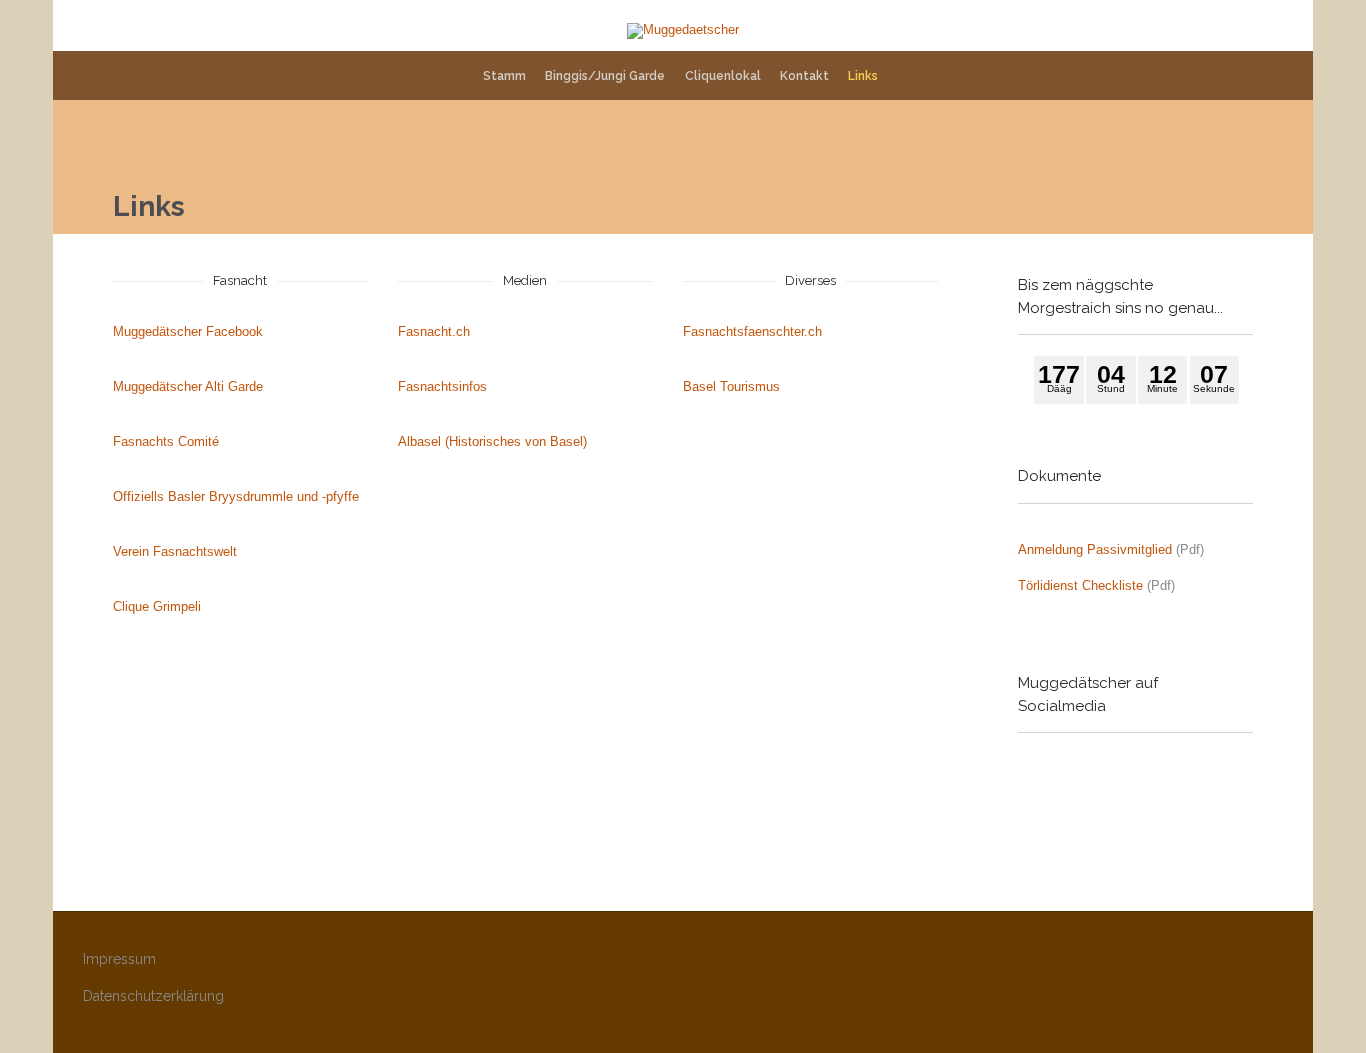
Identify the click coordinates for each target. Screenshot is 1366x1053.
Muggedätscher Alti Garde (188, 386)
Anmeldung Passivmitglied (1095, 549)
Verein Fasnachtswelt (175, 551)
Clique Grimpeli (157, 606)
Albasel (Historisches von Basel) (492, 441)
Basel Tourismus (731, 386)
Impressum (119, 959)
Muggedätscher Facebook (188, 331)
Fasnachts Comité (166, 441)
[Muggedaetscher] (683, 31)
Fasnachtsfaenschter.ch (752, 331)
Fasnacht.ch (434, 331)
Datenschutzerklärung (153, 996)
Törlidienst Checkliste (1080, 585)
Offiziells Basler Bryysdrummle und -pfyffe (236, 496)
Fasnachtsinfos (442, 386)
